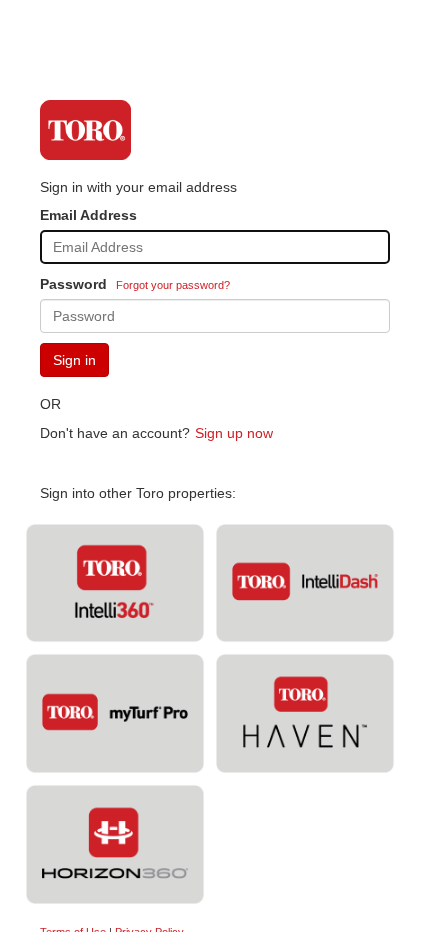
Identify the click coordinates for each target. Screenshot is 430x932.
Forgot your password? (173, 285)
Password (73, 284)
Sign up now (234, 433)
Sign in (74, 360)
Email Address (88, 215)
